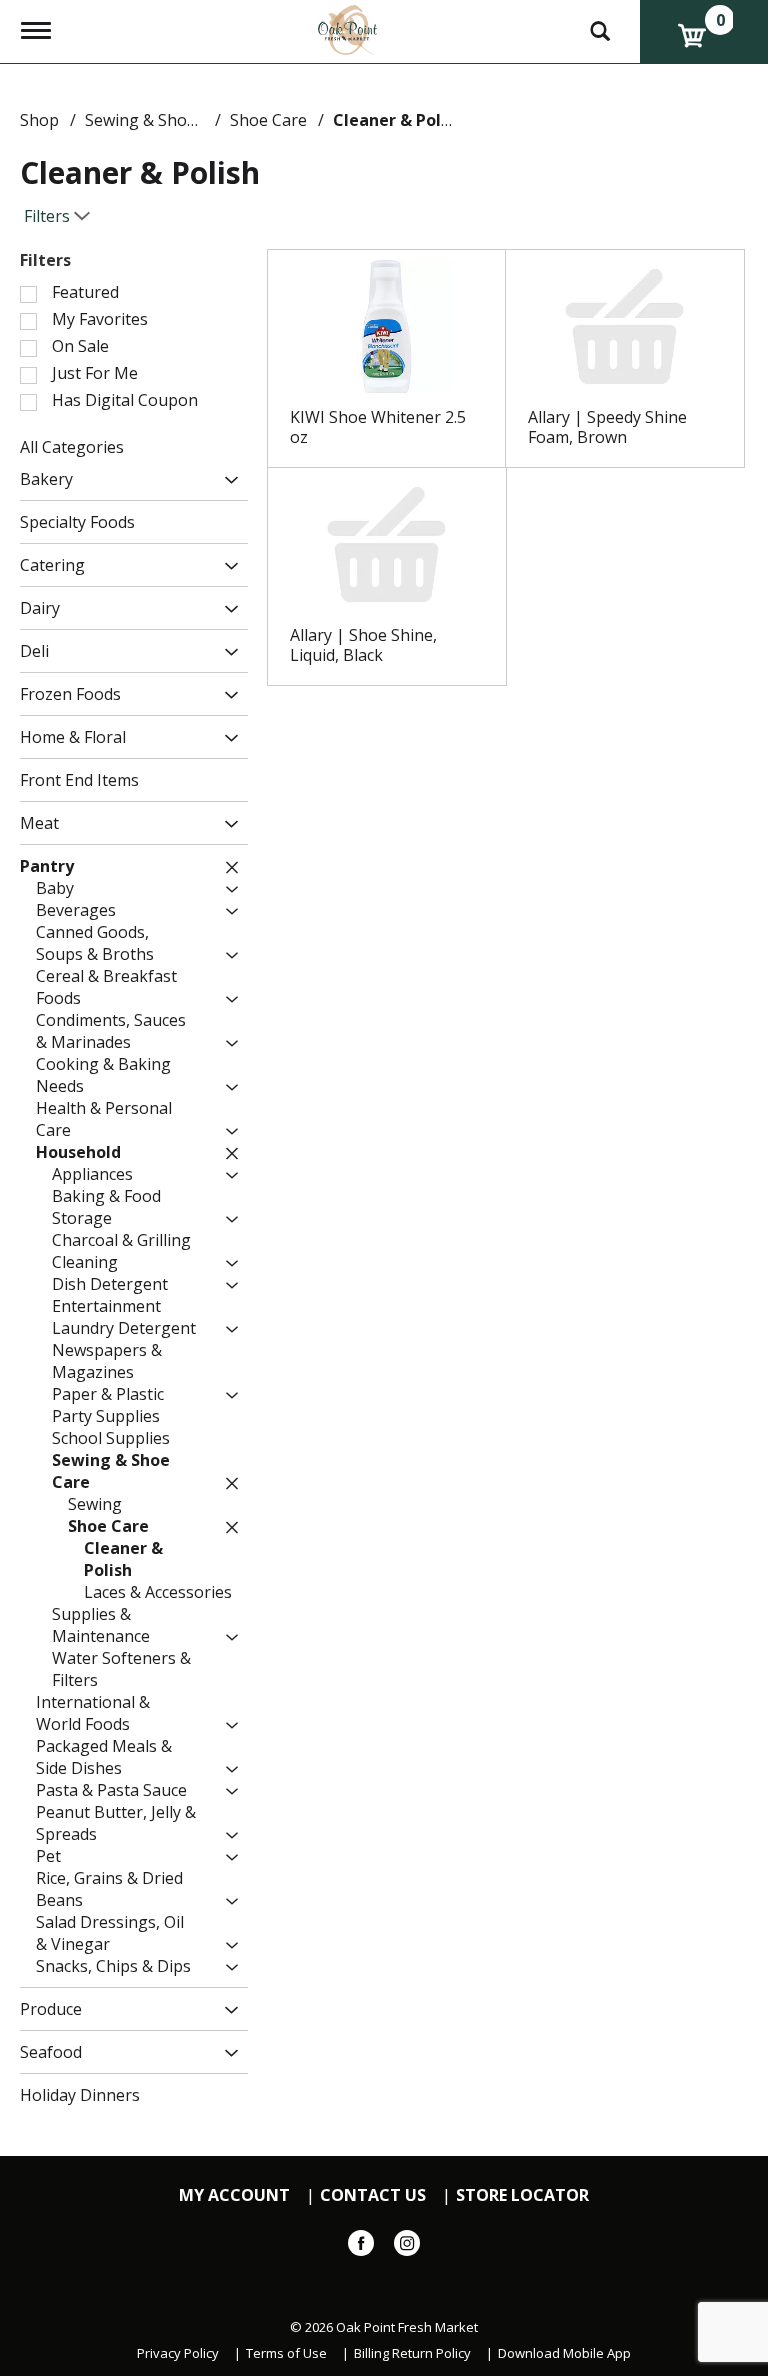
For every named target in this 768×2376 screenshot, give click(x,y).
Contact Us (373, 2195)
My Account (234, 2195)
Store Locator (522, 2195)
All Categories (72, 447)
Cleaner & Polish (398, 120)
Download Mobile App (564, 2353)
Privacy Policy (178, 2353)
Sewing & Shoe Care (160, 120)
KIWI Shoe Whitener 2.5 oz (378, 427)
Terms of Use (286, 2353)
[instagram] (407, 2247)
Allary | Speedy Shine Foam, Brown (607, 427)
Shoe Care (268, 120)
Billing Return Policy (412, 2353)
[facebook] (361, 2247)
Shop (39, 120)
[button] (226, 480)
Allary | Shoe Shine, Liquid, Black (363, 645)
